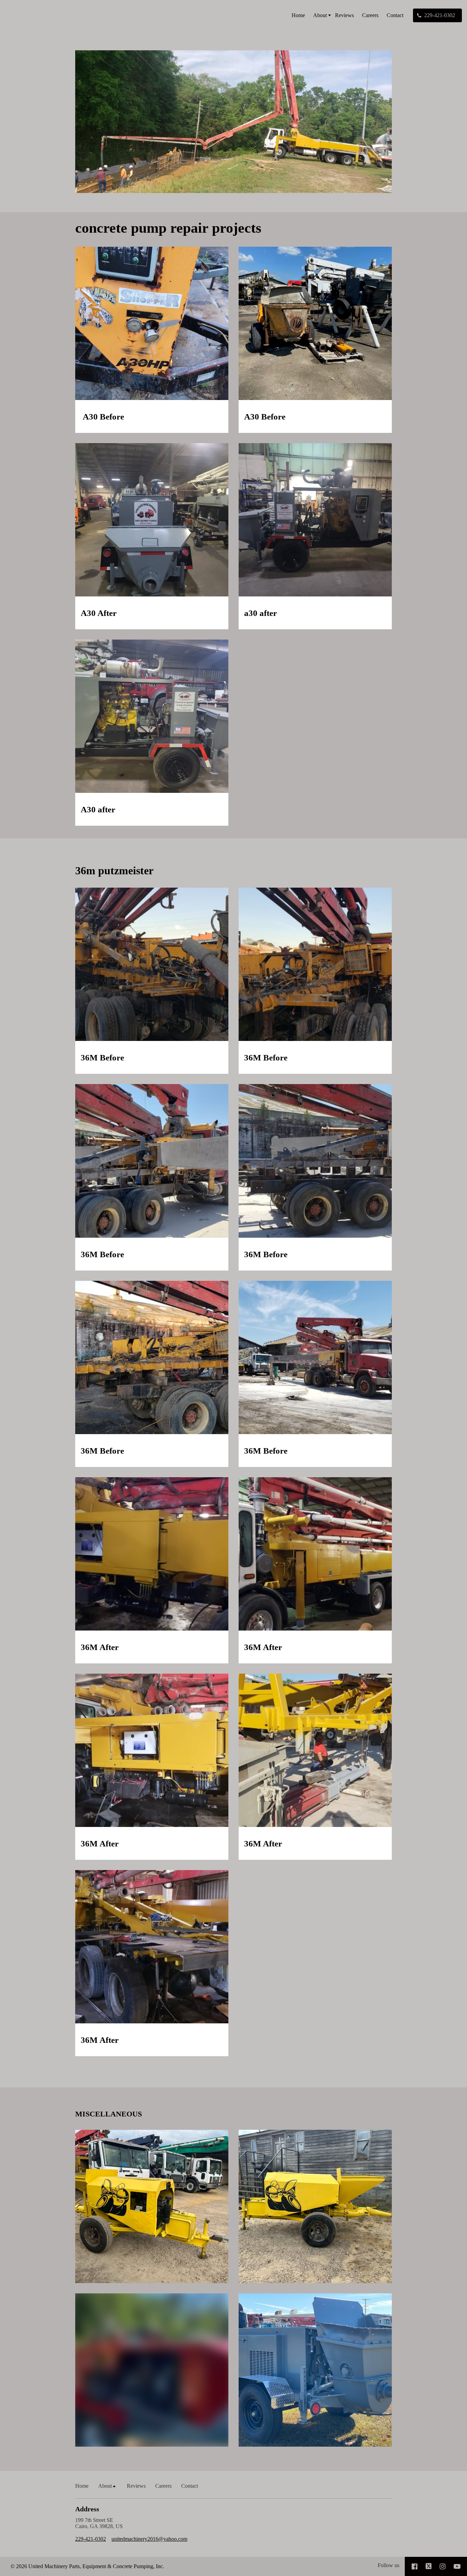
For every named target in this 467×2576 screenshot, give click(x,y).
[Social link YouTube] (457, 2566)
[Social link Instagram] (443, 2566)
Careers (370, 15)
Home (298, 15)
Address (87, 2509)
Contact (395, 15)
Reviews (344, 15)
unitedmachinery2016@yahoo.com (149, 2539)
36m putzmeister (114, 871)
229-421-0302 (91, 2539)
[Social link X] (429, 2566)
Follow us (389, 2565)
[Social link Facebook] (415, 2566)
